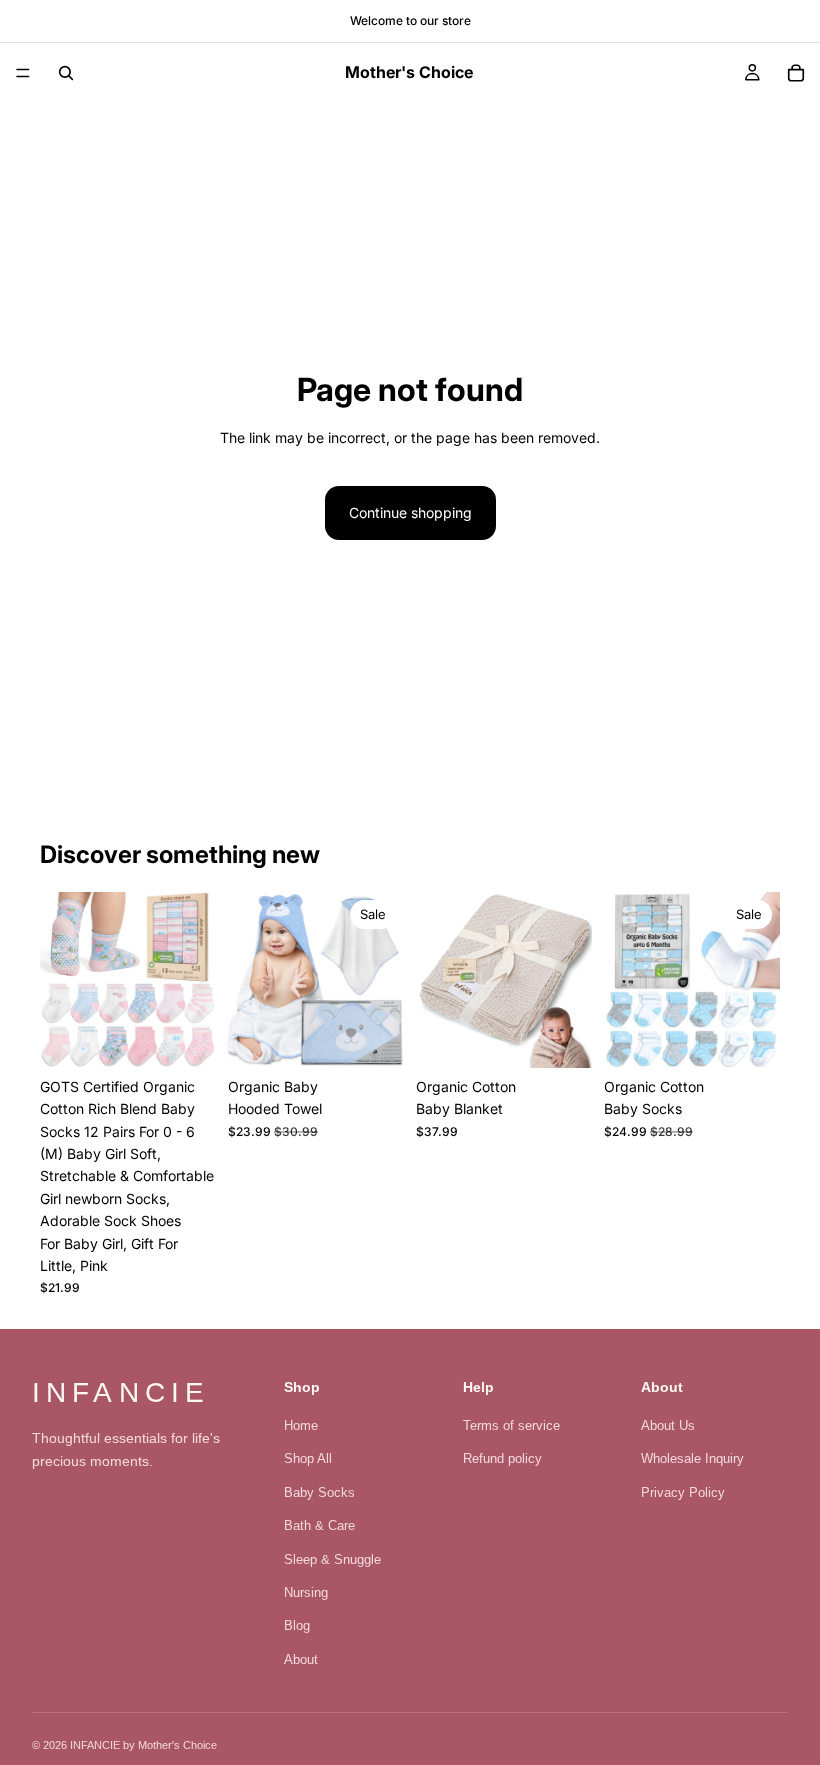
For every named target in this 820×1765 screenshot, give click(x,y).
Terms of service (511, 1425)
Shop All (308, 1458)
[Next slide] (194, 980)
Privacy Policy (683, 1492)
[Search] (66, 73)
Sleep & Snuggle (332, 1559)
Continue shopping (410, 512)
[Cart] (796, 73)
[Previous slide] (62, 980)
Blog (297, 1625)
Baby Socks (319, 1492)
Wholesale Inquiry (692, 1458)
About (301, 1659)
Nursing (306, 1592)
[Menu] (23, 73)
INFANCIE (121, 1393)
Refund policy (502, 1458)
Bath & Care (319, 1525)
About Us (668, 1425)
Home (301, 1425)
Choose (202, 1036)
